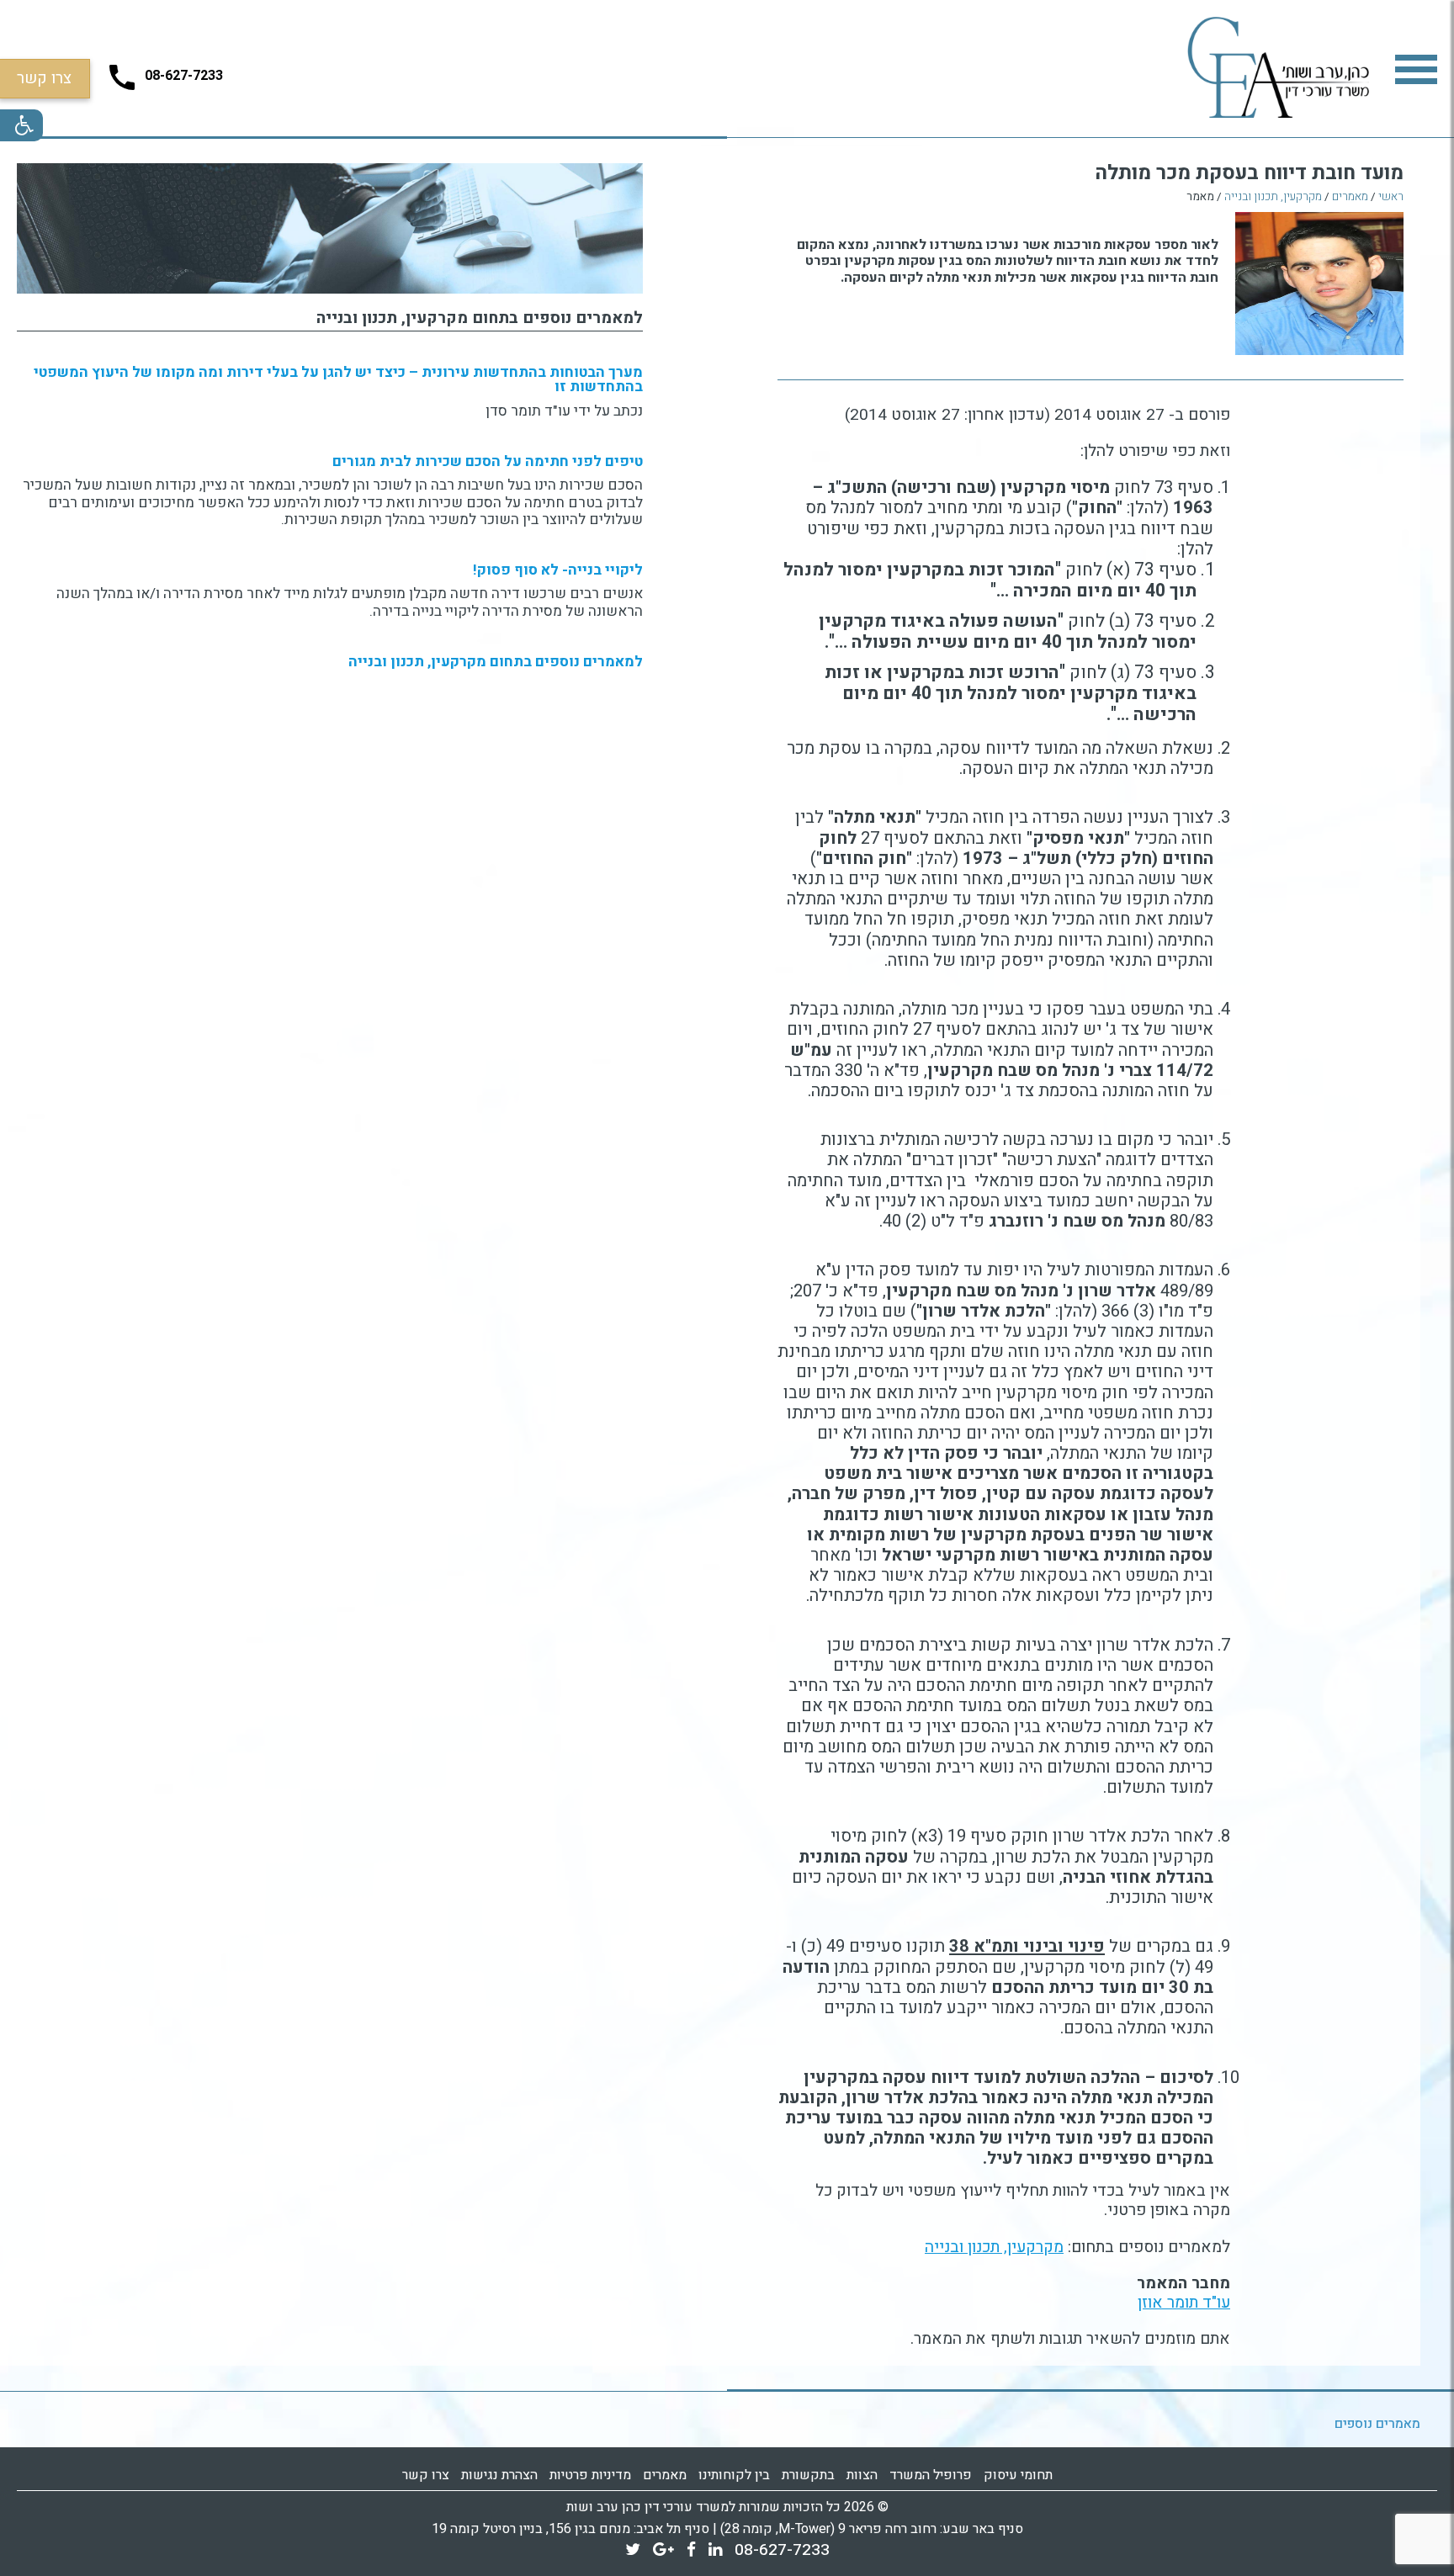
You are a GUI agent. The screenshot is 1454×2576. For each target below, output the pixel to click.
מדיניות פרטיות (590, 2475)
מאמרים (1350, 198)
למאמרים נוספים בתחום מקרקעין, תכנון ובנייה (480, 318)
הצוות (862, 2475)
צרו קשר (426, 2475)
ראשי (1391, 198)
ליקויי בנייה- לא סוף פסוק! (558, 570)
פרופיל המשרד (931, 2475)
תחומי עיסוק (1018, 2475)
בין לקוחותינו (734, 2475)
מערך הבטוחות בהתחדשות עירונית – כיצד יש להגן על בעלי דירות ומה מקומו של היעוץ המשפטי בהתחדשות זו (338, 379)
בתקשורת (808, 2475)
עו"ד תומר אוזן (1184, 2303)
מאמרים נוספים (1377, 2424)
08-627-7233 (782, 2550)
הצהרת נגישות (499, 2475)
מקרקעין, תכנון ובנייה (1273, 198)
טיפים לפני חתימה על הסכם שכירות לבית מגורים (488, 461)
